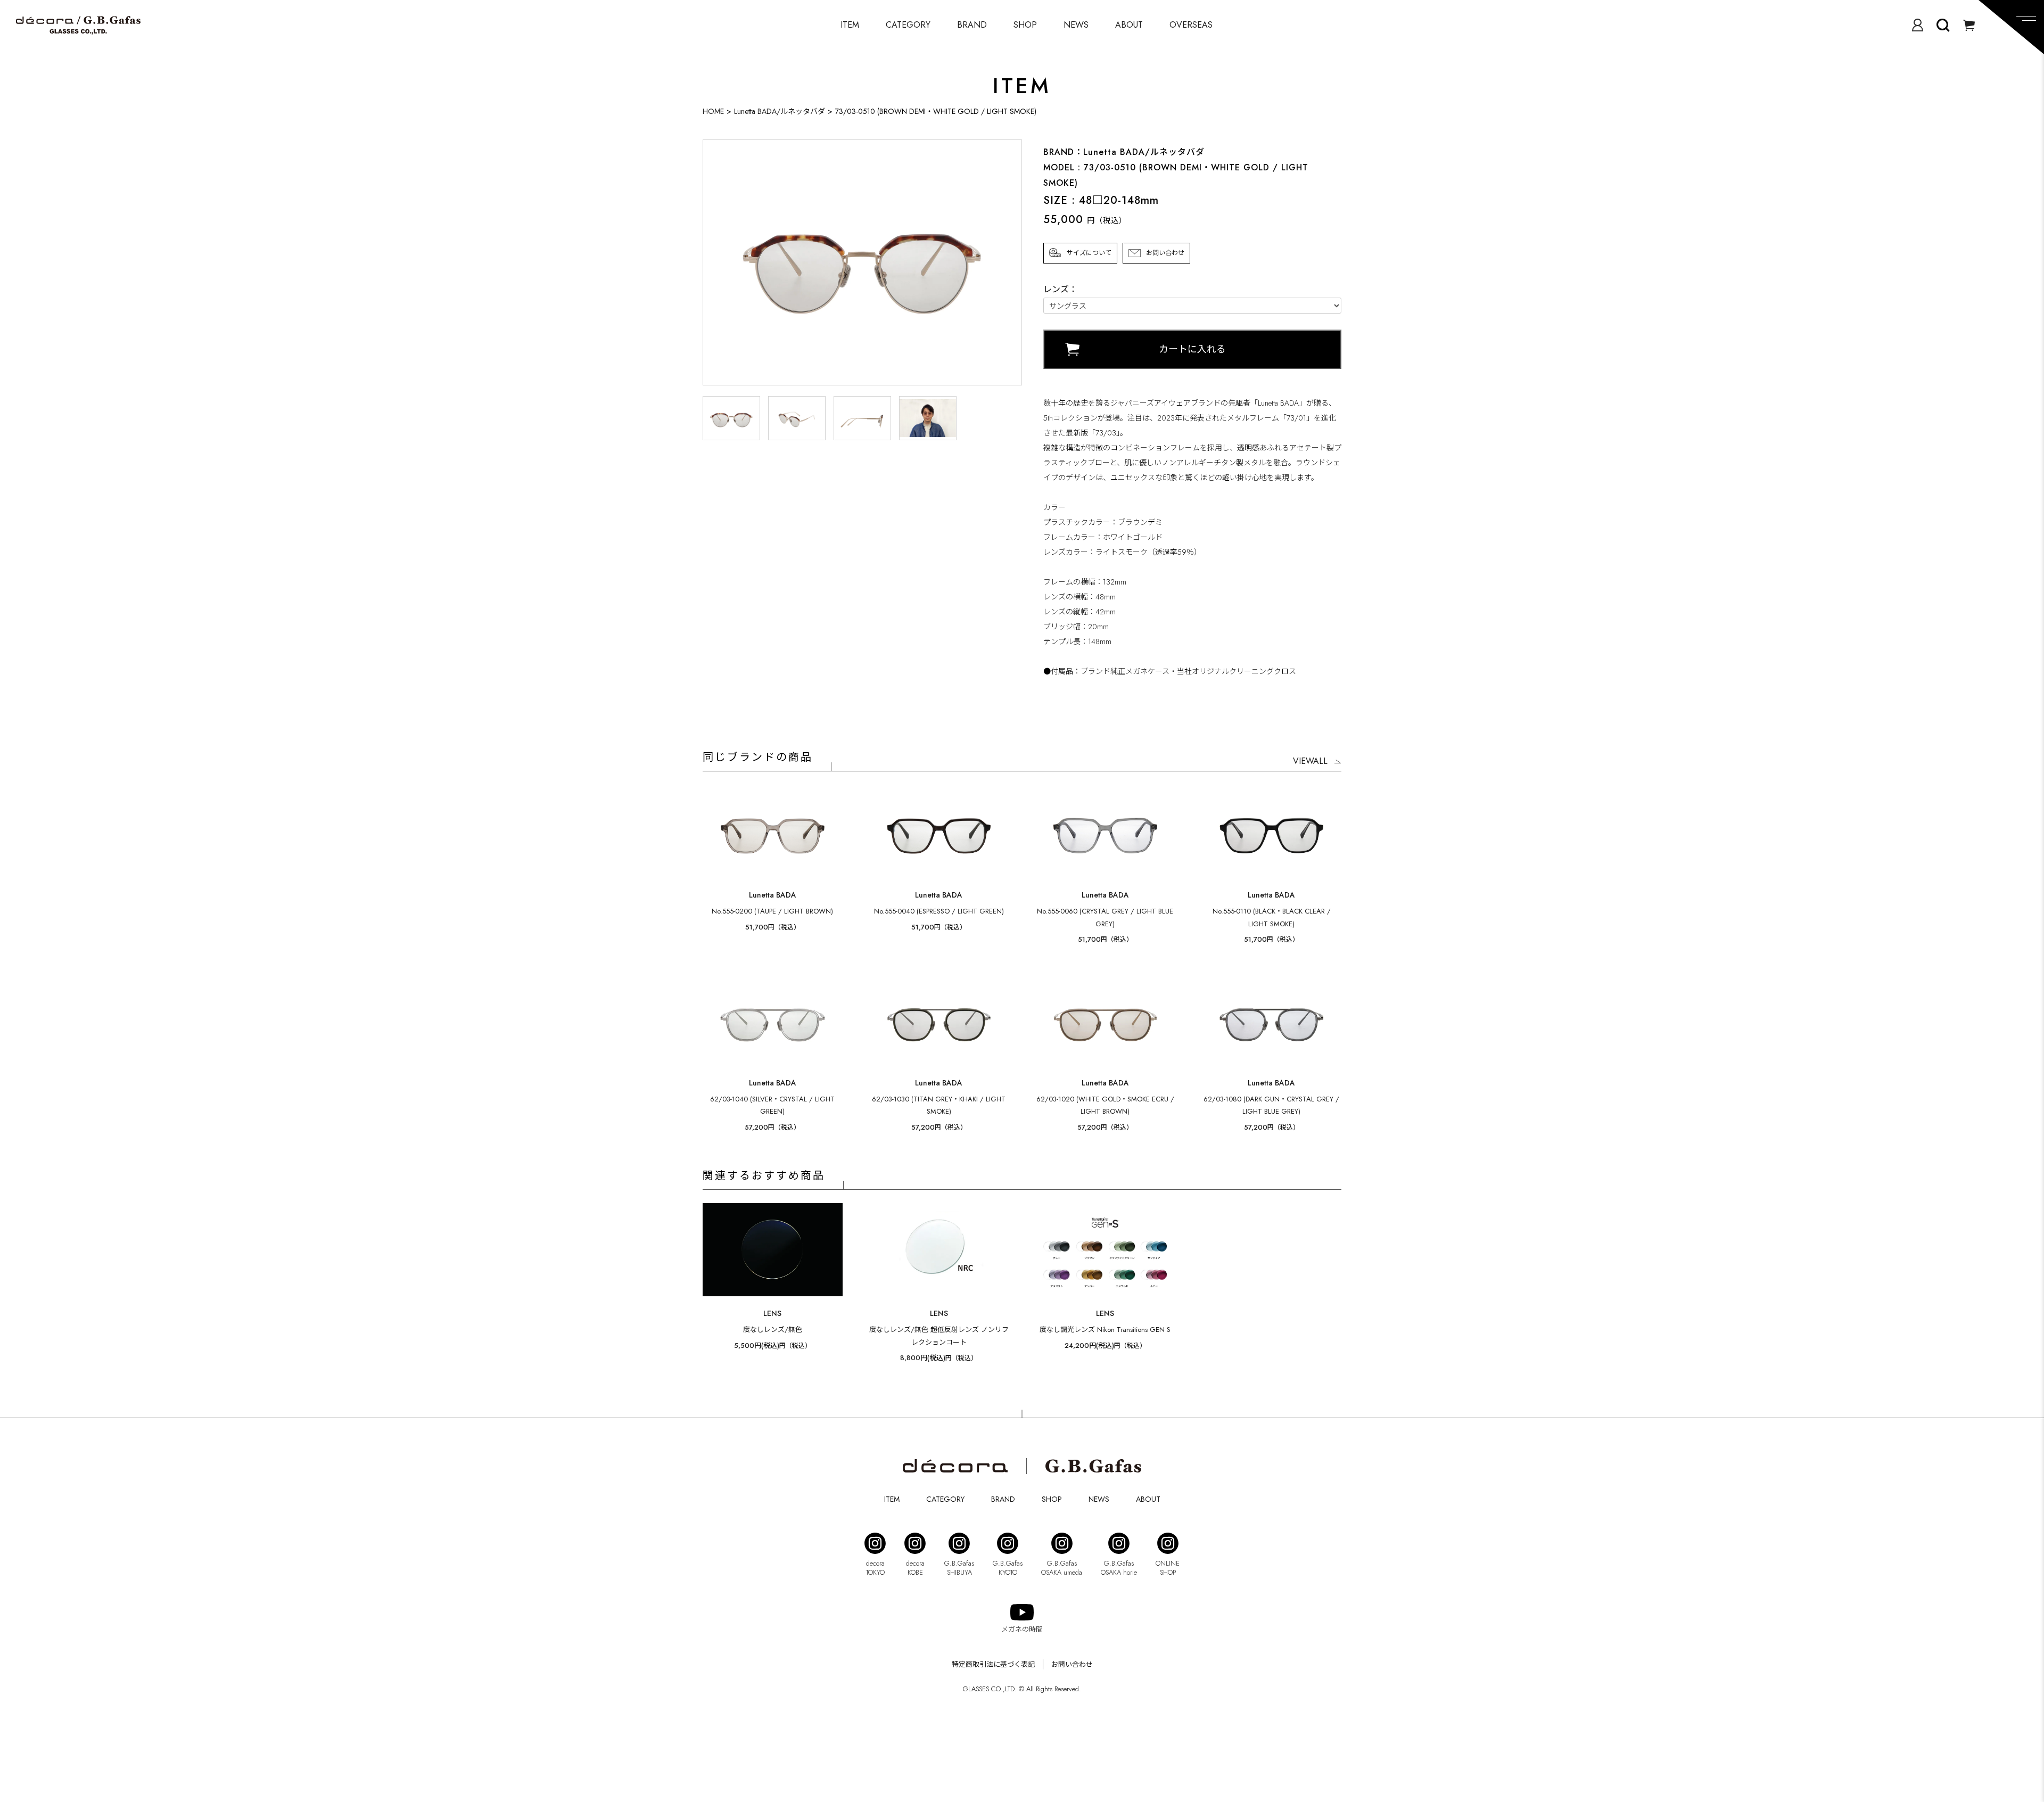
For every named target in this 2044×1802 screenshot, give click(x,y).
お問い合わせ (1165, 253)
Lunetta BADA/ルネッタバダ (780, 111)
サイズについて (1089, 253)
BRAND (972, 25)
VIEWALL (1310, 761)
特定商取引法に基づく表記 (993, 1664)
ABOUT (1129, 25)
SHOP (1025, 25)
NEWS (1076, 25)
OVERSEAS (1191, 25)
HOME (713, 111)
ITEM (850, 25)
